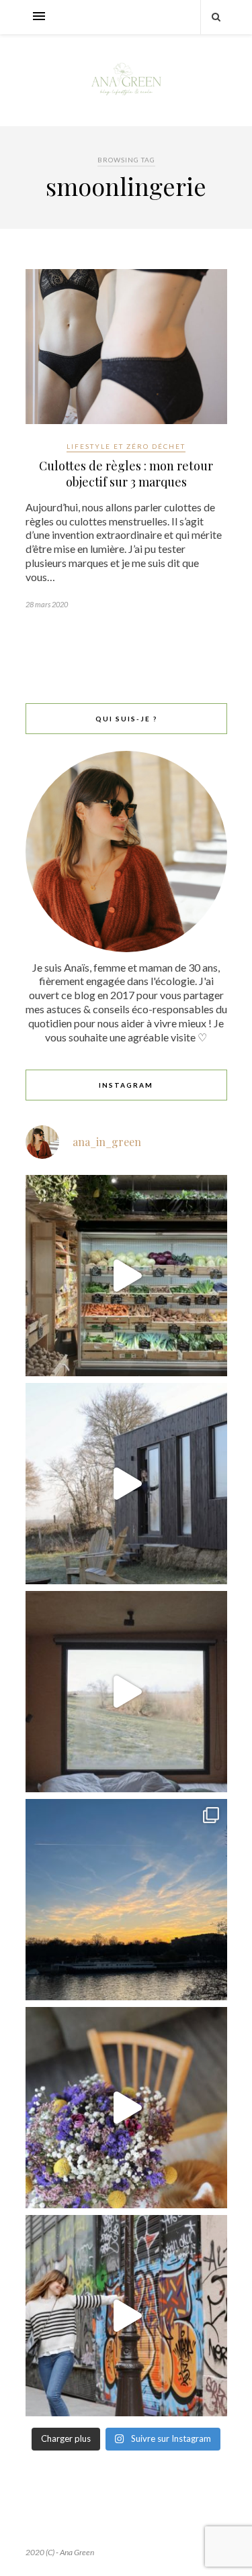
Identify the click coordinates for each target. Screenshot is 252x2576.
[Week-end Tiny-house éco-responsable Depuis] (126, 1692)
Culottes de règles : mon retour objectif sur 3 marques (126, 474)
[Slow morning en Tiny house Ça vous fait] (126, 1484)
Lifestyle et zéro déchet (126, 446)
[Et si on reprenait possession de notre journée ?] (126, 2108)
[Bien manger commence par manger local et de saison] (126, 1276)
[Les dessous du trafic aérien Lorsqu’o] (126, 1900)
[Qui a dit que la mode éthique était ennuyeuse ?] (126, 2316)
